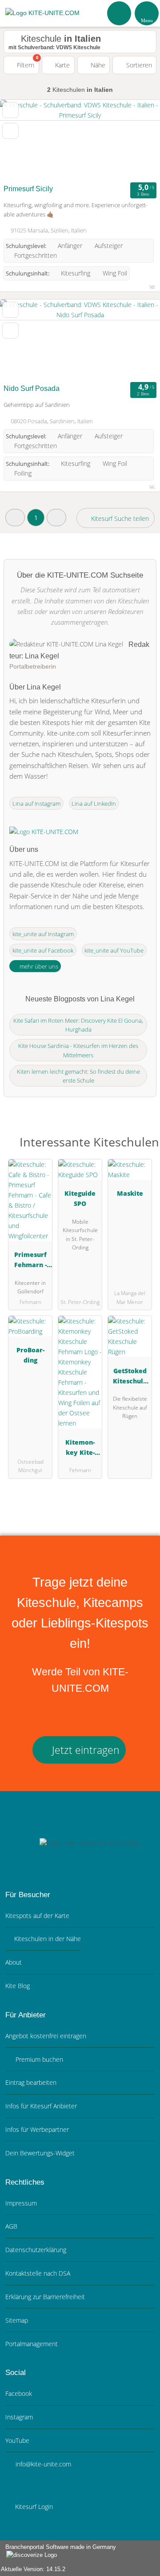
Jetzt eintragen (84, 1750)
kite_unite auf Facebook (43, 950)
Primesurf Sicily (28, 189)
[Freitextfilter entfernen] (120, 13)
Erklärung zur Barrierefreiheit (45, 2297)
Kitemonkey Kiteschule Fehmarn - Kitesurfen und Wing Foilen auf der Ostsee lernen (80, 1449)
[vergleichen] (10, 131)
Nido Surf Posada (32, 388)
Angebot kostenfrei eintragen (46, 2036)
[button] (15, 518)
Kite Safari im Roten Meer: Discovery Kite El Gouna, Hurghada (78, 1025)
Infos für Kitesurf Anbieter (41, 2106)
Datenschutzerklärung (36, 2250)
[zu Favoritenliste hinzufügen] (10, 110)
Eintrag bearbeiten (31, 2082)
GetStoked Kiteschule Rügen (130, 1377)
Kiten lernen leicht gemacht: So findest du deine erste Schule (78, 1076)
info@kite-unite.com (42, 2464)
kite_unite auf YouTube (114, 950)
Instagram (19, 2417)
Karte (62, 65)
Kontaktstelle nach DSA (38, 2273)
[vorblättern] (138, 140)
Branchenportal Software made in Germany (58, 2552)
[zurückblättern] (22, 140)
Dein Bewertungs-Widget (40, 2153)
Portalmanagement (32, 2344)
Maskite (130, 1193)
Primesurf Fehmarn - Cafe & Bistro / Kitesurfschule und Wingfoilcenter (30, 1261)
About (14, 1962)
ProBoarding (30, 1355)
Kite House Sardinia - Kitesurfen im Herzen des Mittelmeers (78, 1050)
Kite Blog (18, 1986)
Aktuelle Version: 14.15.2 (33, 2569)
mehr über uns (38, 966)
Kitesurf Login (33, 2507)
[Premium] (142, 1144)
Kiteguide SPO (80, 1198)
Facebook (19, 2393)
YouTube (17, 2440)
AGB (11, 2226)
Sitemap (17, 2320)
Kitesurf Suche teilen (119, 518)
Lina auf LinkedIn (94, 804)
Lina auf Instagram (36, 804)
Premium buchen (38, 2059)
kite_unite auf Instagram (43, 934)
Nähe (97, 65)
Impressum (21, 2203)
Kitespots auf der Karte (37, 1916)
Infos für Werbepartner (37, 2129)
